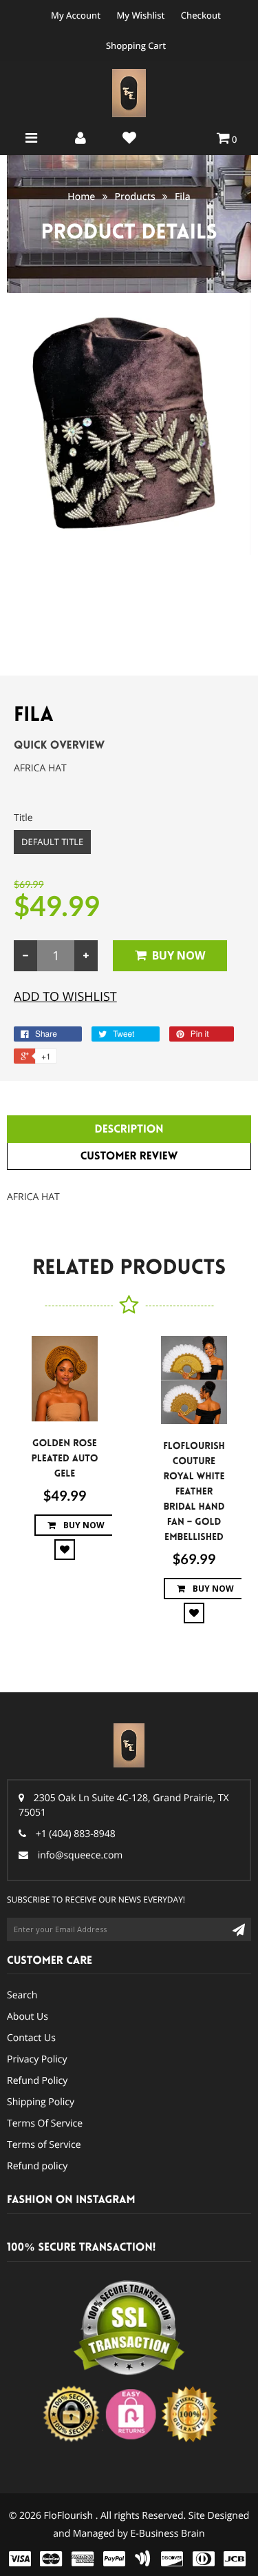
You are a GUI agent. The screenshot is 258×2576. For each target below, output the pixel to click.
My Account (76, 15)
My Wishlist (140, 15)
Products (135, 197)
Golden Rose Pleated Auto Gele (64, 1459)
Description (129, 1129)
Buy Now (179, 955)
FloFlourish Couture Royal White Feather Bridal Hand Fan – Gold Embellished (194, 1492)
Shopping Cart (136, 45)
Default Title (52, 842)
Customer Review (129, 1156)
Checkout (201, 15)
